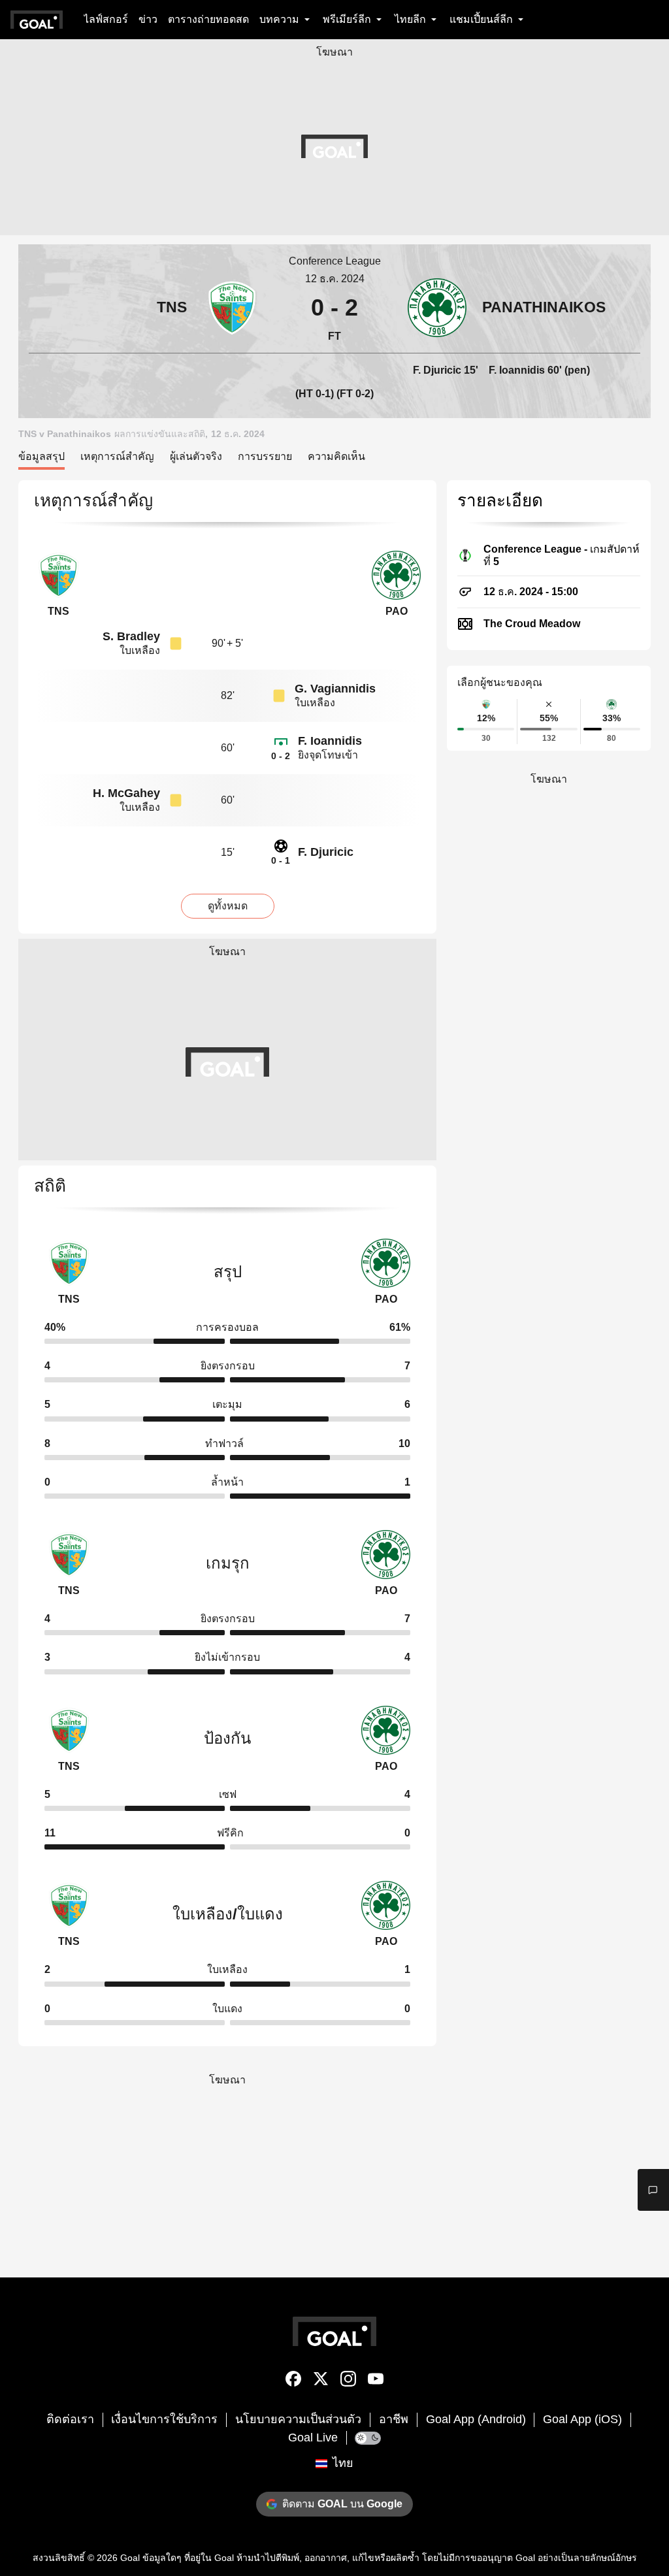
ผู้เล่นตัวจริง (196, 456)
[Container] (145, 307)
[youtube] (376, 2381)
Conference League (335, 261)
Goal (130, 2558)
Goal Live (313, 2437)
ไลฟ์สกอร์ (106, 19)
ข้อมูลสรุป (41, 456)
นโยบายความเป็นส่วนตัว (298, 2419)
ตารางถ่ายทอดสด (208, 19)
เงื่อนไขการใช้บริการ (164, 2419)
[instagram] (348, 2381)
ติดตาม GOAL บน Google (342, 2504)
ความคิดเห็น (336, 456)
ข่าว (148, 19)
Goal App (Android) (476, 2419)
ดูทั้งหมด (228, 906)
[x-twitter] (321, 2381)
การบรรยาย (265, 456)
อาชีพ (394, 2419)
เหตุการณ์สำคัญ (117, 456)
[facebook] (293, 2381)
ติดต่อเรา (70, 2419)
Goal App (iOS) (582, 2419)
